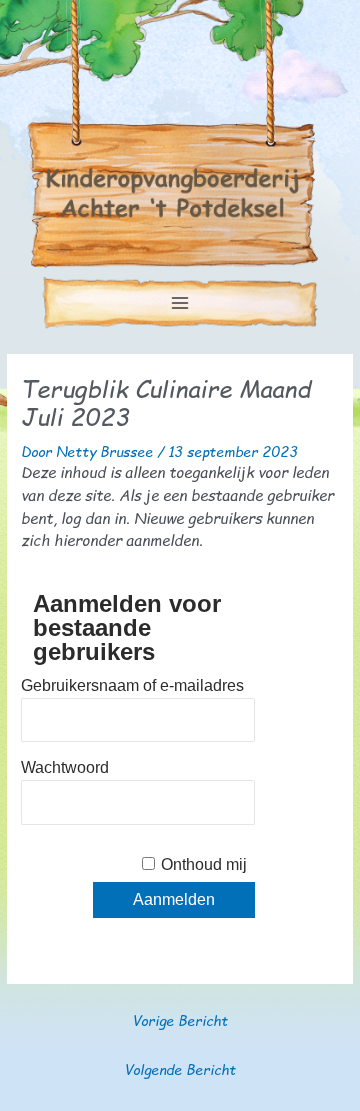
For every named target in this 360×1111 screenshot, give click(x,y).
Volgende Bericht (180, 1069)
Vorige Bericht (180, 1020)
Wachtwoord (65, 767)
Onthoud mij (204, 864)
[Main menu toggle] (180, 303)
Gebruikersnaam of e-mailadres (132, 685)
